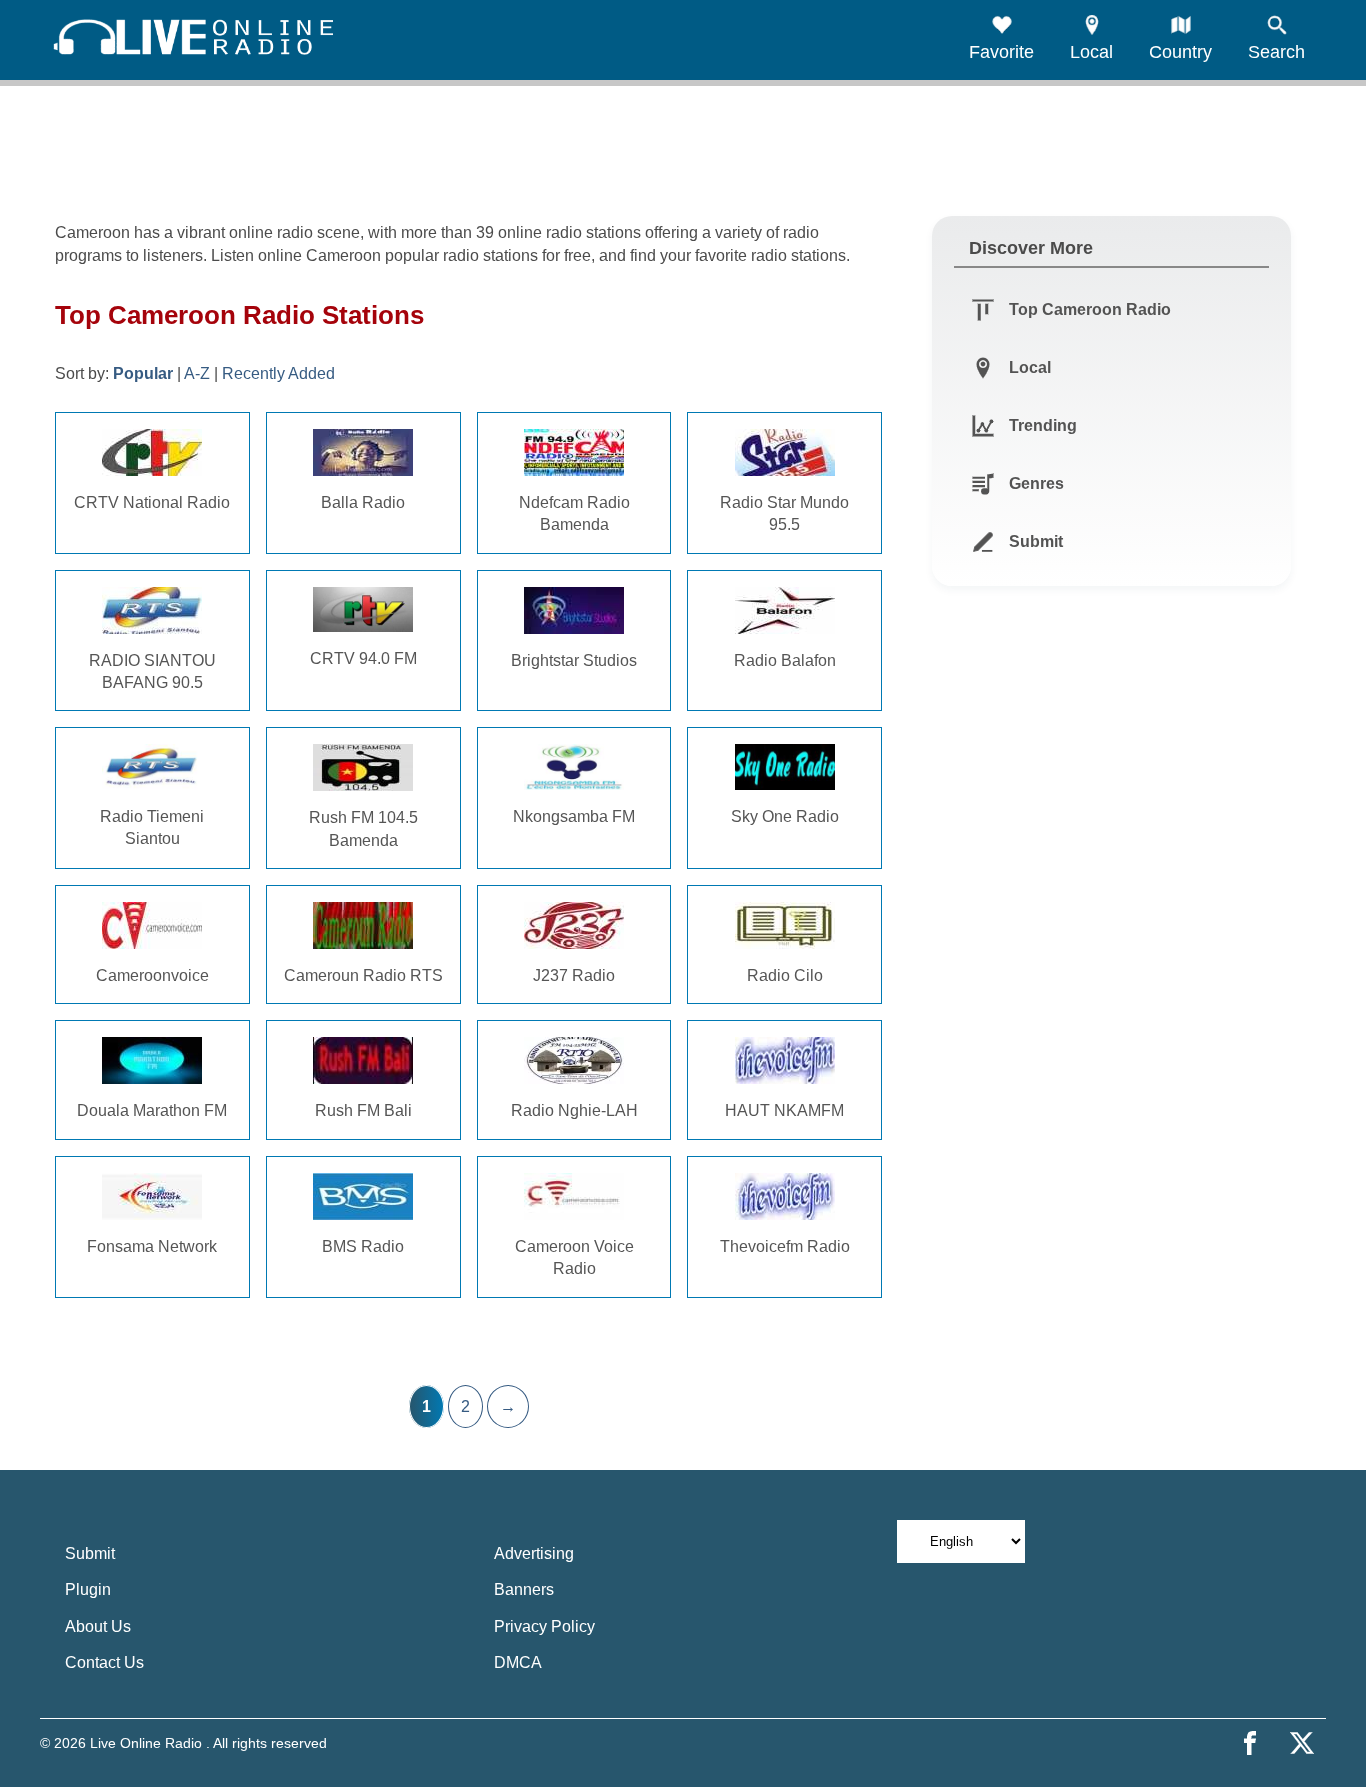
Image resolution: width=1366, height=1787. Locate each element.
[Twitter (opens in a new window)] (1302, 1743)
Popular (143, 373)
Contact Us (104, 1662)
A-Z (197, 373)
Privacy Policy (544, 1626)
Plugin (88, 1589)
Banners (524, 1589)
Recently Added (278, 373)
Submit (90, 1553)
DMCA (518, 1662)
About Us (98, 1626)
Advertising (534, 1553)
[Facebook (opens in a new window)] (1250, 1743)
